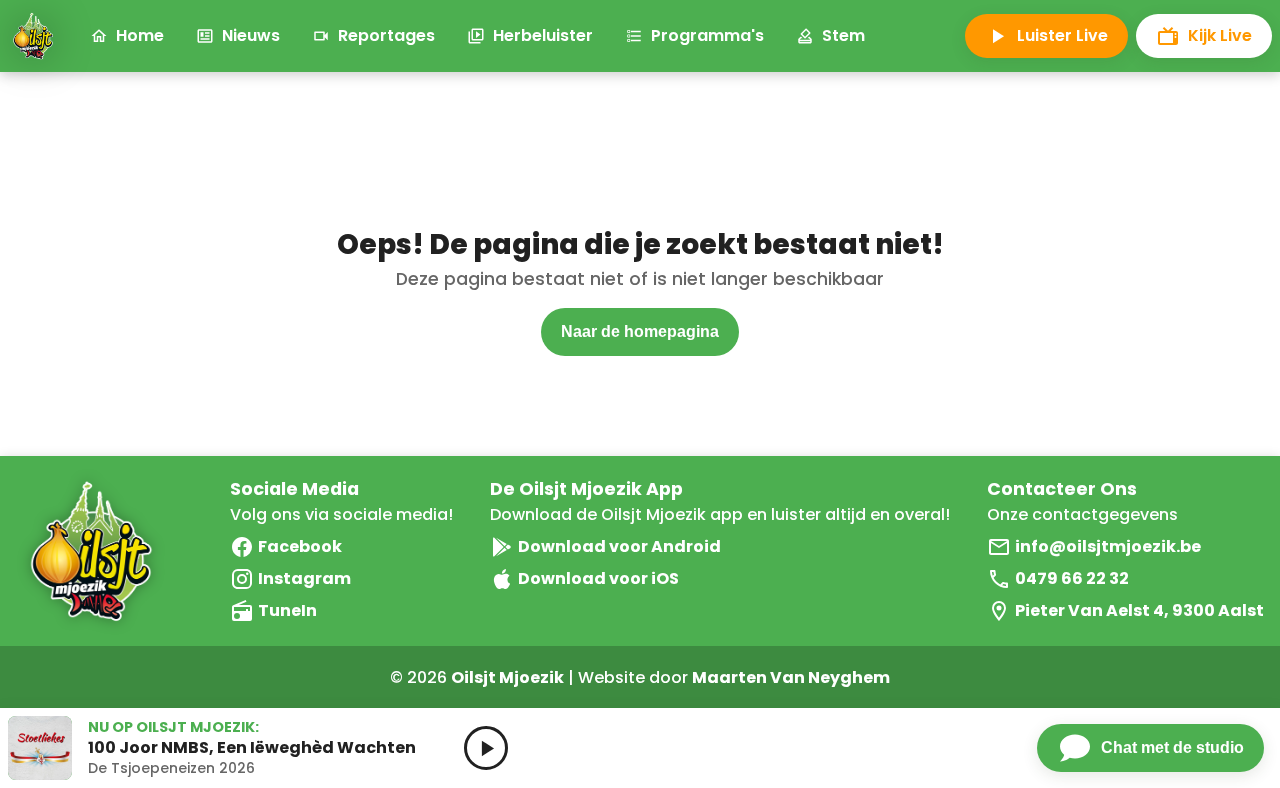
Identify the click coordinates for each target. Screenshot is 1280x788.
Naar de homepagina (640, 331)
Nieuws (251, 35)
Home (140, 35)
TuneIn (287, 610)
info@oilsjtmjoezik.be (1108, 546)
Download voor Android (619, 546)
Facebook (300, 546)
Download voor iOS (598, 578)
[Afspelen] (486, 748)
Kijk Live (1220, 35)
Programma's (707, 35)
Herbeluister (543, 35)
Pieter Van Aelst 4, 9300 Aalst (1139, 610)
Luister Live (1062, 35)
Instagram (304, 578)
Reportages (386, 35)
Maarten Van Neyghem (791, 677)
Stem (843, 35)
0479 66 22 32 (1072, 578)
